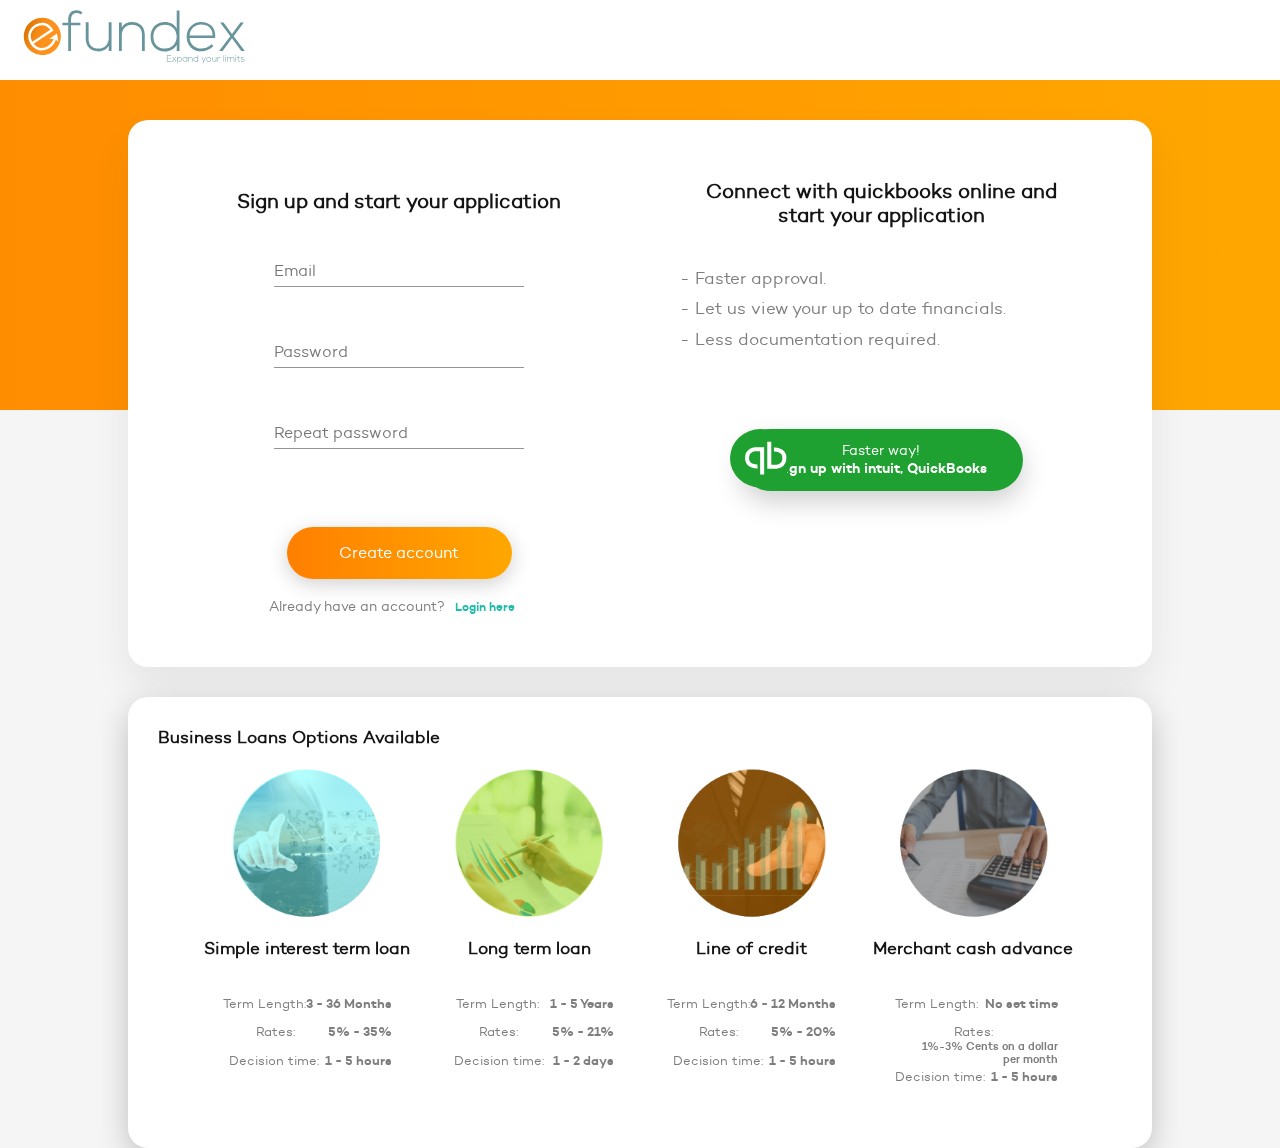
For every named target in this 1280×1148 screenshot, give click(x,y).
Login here (485, 606)
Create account (399, 552)
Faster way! (881, 459)
